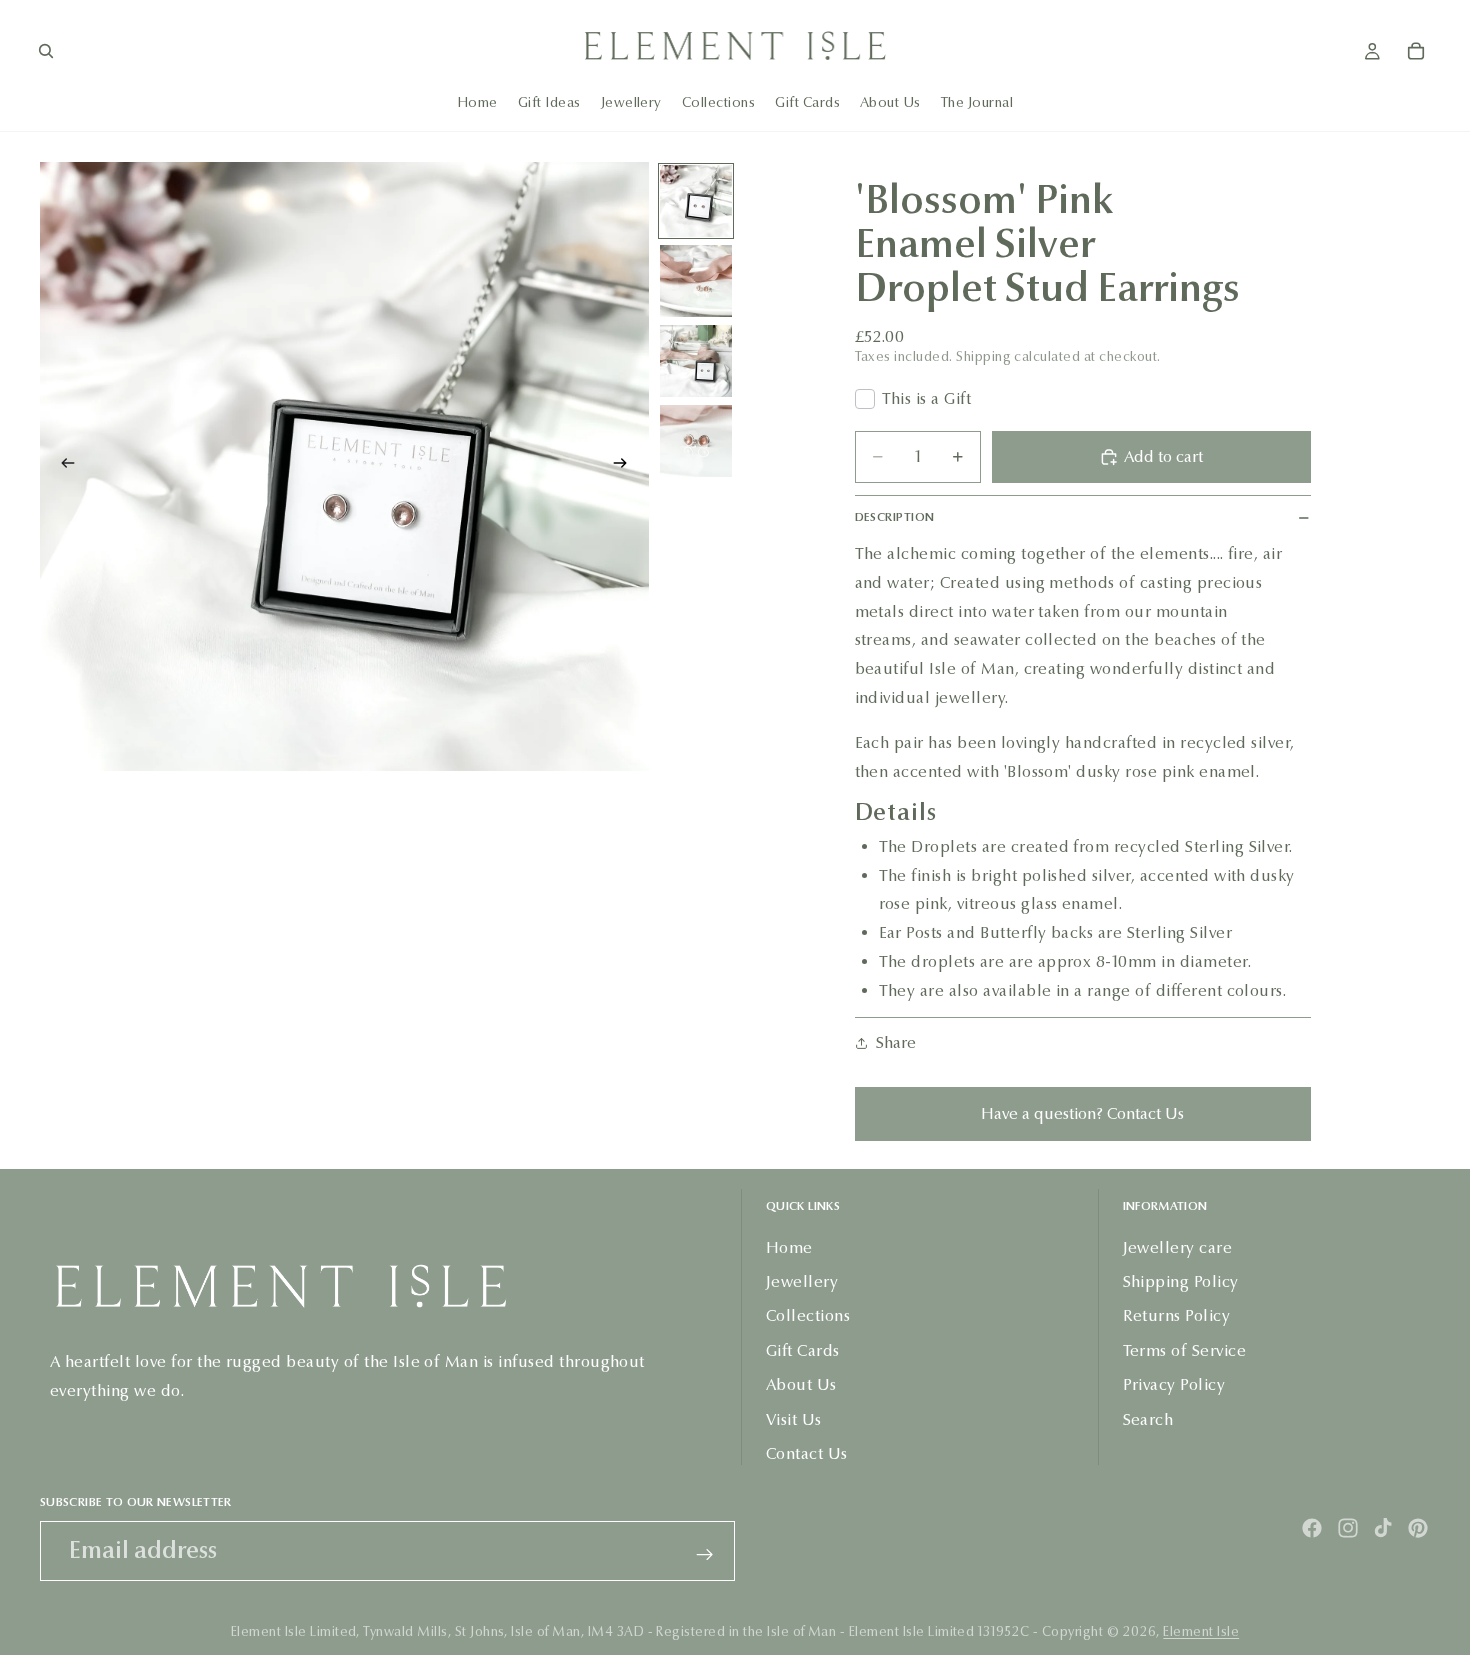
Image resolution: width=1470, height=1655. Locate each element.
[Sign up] (705, 1555)
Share (896, 1042)
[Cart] (1416, 51)
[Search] (46, 51)
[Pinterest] (1418, 1528)
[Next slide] (627, 466)
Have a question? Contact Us (1082, 1113)
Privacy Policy (1174, 1384)
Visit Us (794, 1418)
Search (1148, 1418)
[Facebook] (1312, 1528)
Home (789, 1246)
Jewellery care (1178, 1246)
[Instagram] (1348, 1528)
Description (895, 517)
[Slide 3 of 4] (696, 361)
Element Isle (1201, 1632)
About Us (801, 1384)
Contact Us (807, 1453)
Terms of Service (1185, 1350)
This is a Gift (927, 398)
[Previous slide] (62, 466)
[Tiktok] (1383, 1528)
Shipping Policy (1181, 1281)
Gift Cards (803, 1350)
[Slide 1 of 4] (696, 201)
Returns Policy (1177, 1315)
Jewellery (802, 1281)
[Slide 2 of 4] (696, 281)
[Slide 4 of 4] (696, 441)
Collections (808, 1315)
